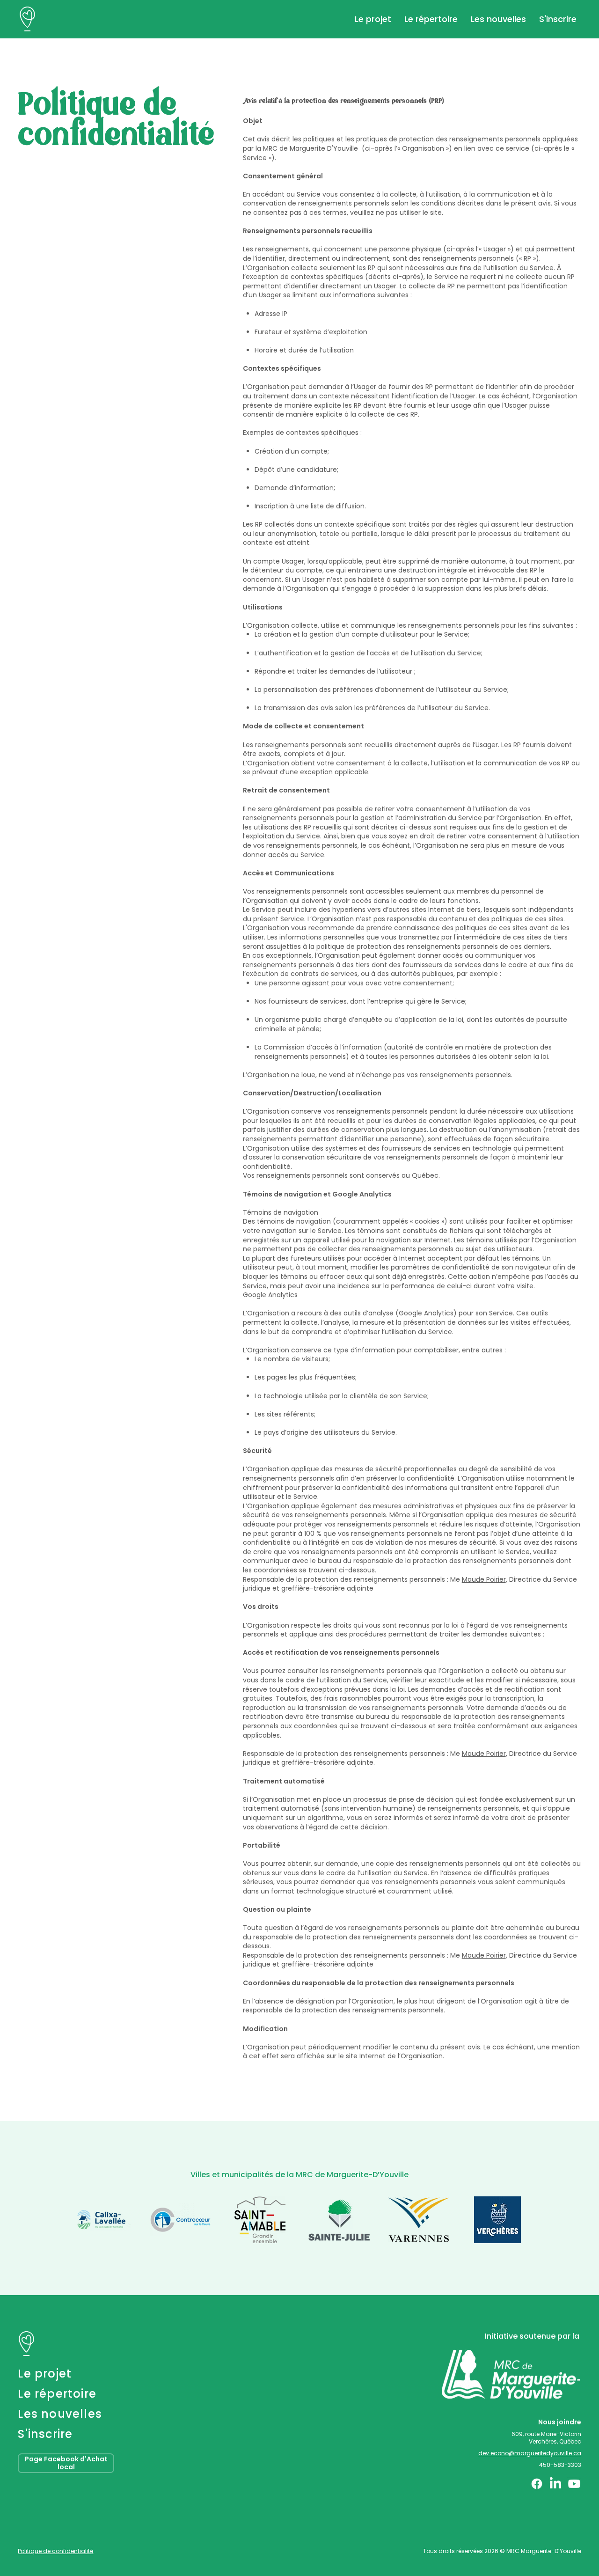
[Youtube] (574, 2484)
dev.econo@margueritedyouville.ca (530, 2453)
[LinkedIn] (555, 2484)
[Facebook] (537, 2484)
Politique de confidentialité (55, 2551)
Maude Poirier (484, 1579)
